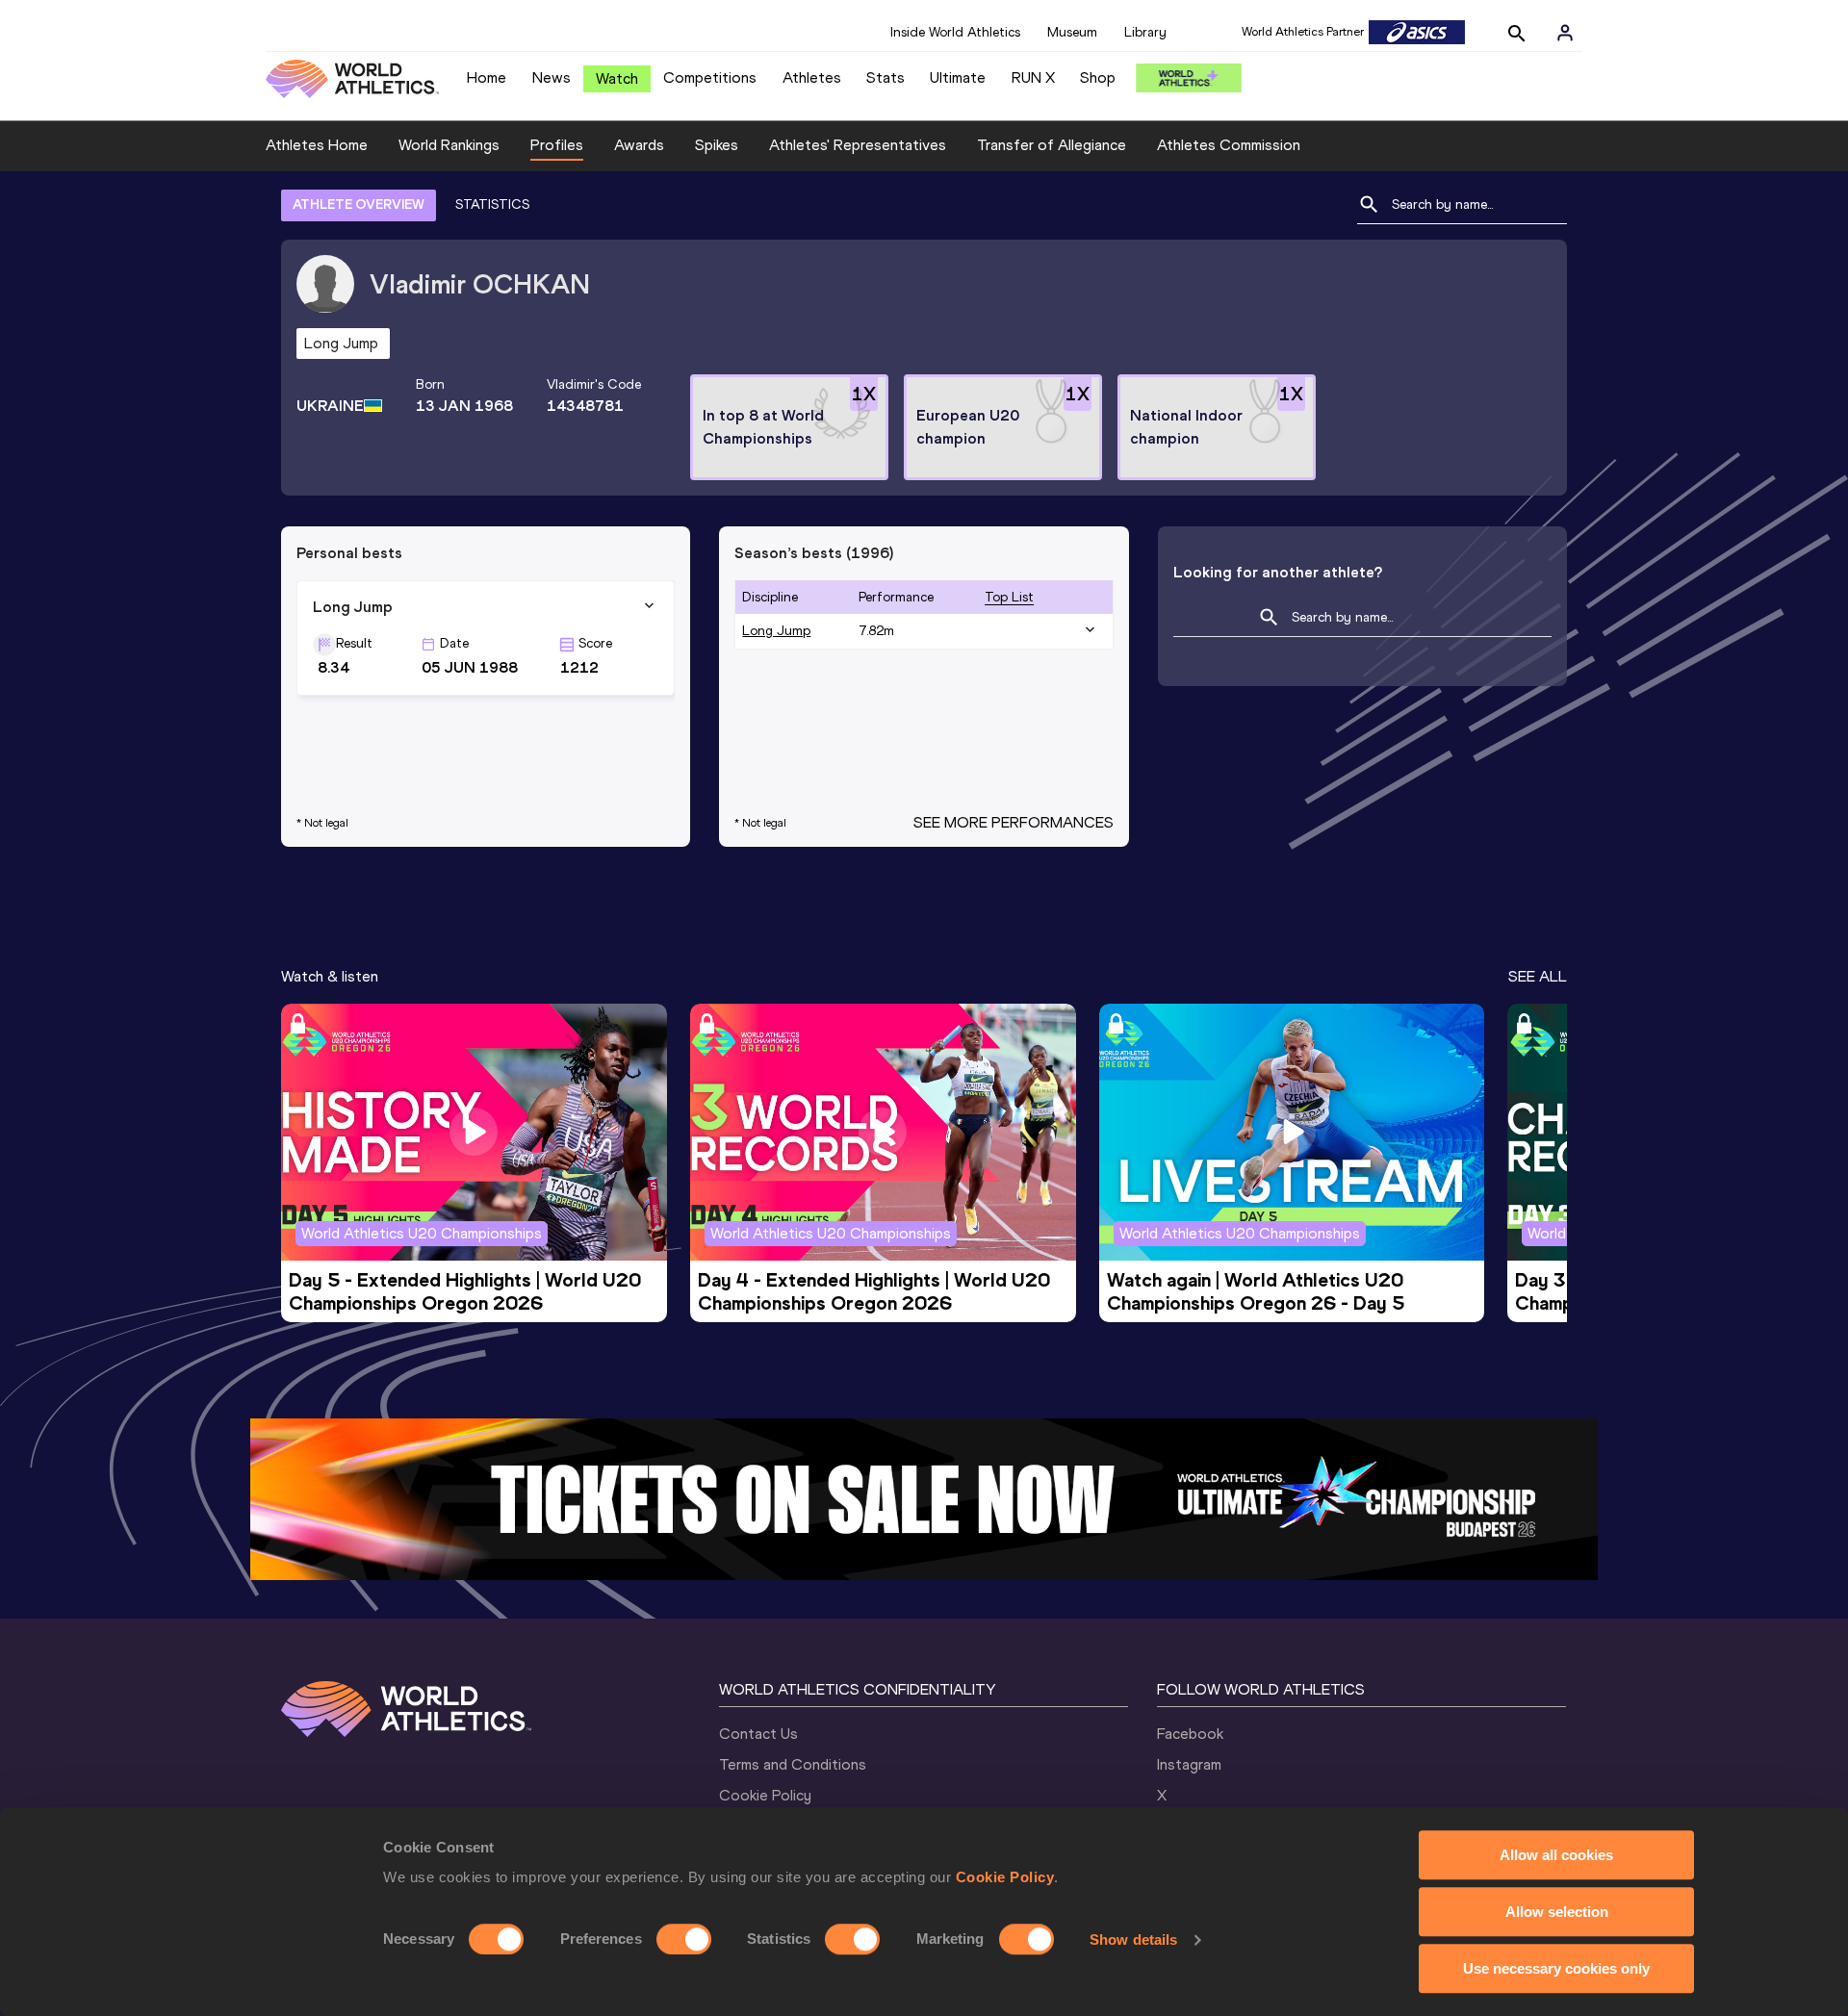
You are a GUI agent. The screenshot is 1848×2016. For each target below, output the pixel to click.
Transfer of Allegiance (1052, 145)
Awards (639, 145)
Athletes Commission (1229, 145)
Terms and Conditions (793, 1764)
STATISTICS (492, 204)
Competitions (710, 77)
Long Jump (776, 631)
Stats (885, 77)
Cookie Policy (1005, 1877)
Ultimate (958, 77)
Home (487, 77)
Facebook (1190, 1734)
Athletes (812, 77)
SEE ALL (1538, 976)
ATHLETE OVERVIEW (359, 204)
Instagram (1189, 1764)
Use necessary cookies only (1556, 1968)
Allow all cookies (1556, 1855)
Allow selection (1557, 1912)
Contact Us (758, 1734)
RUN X (1033, 77)
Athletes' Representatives (858, 145)
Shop (1098, 77)
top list (1009, 597)
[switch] (684, 1939)
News (552, 77)
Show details (1133, 1939)
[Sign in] (1565, 33)
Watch (617, 78)
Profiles (557, 145)
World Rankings (449, 145)
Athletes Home (317, 145)
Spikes (717, 145)
